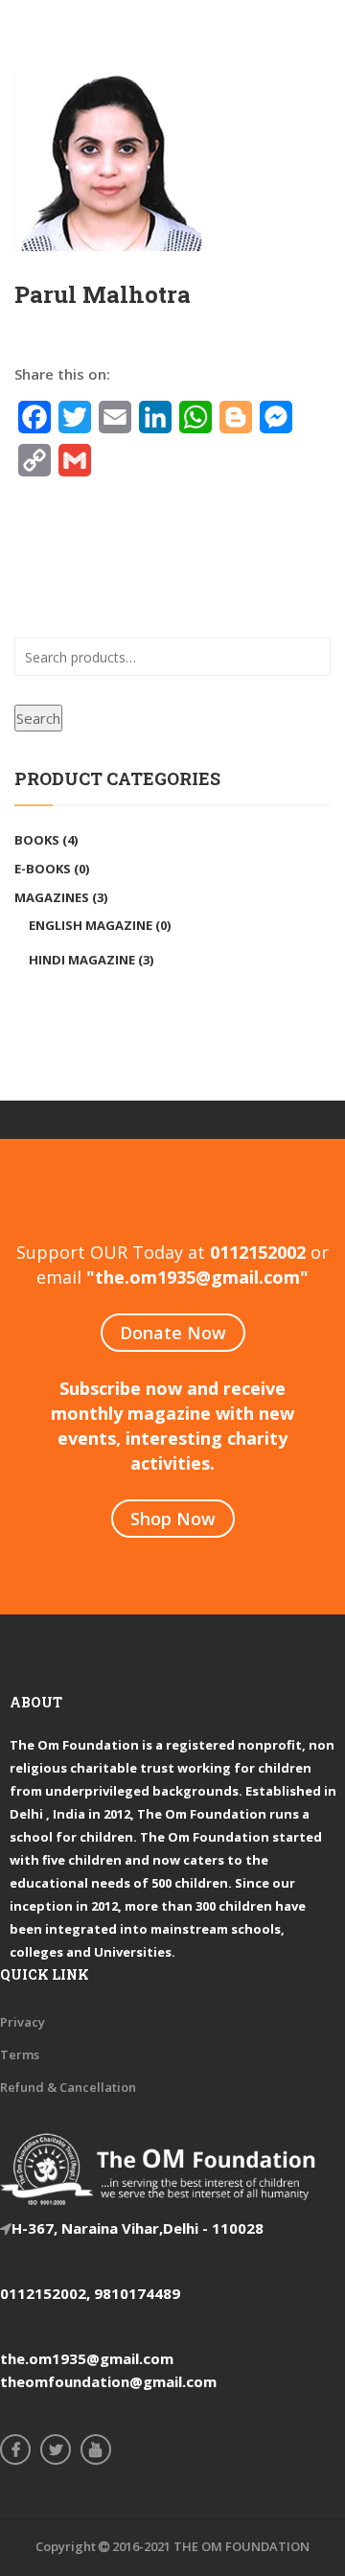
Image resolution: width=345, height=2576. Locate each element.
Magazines (52, 897)
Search (38, 718)
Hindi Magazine (82, 960)
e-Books (43, 869)
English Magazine (91, 925)
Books (37, 840)
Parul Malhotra (103, 294)
